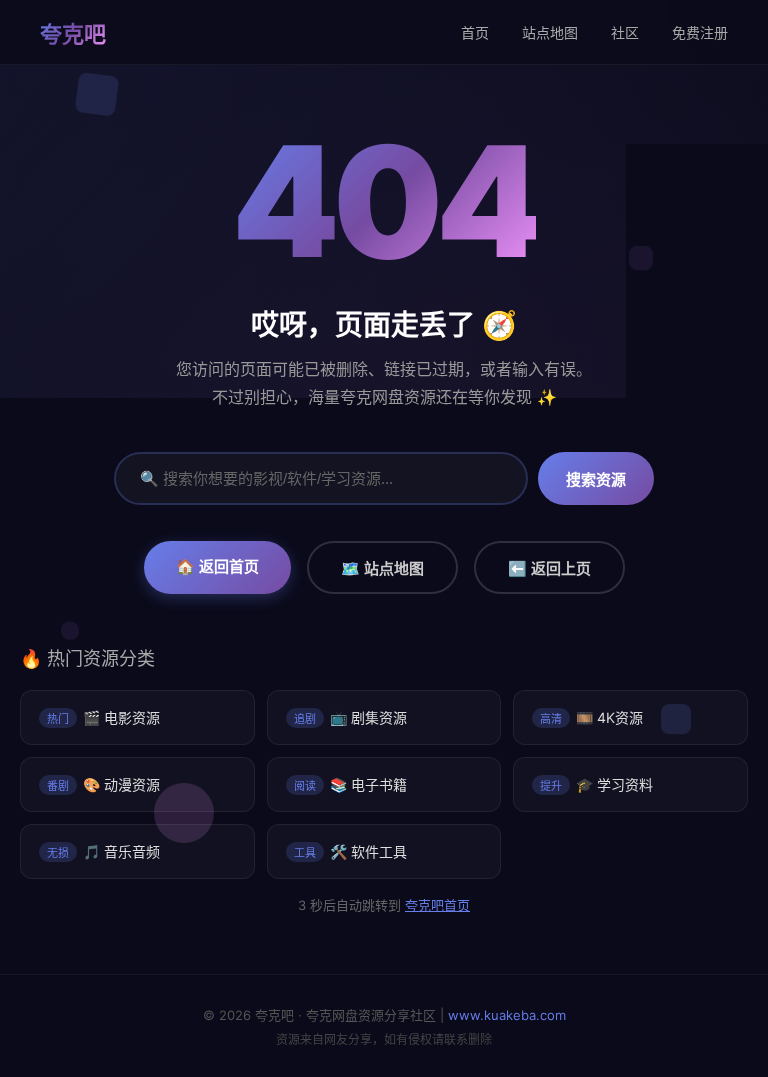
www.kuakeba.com (507, 1015)
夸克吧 (73, 34)
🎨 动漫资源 (103, 784)
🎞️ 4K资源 (591, 717)
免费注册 (700, 32)
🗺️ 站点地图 (382, 568)
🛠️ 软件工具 (350, 851)
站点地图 (550, 32)
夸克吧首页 (437, 905)
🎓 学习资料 (596, 784)
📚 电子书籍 (350, 784)
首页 (475, 32)
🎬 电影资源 (103, 717)
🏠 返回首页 (217, 566)
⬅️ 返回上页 (549, 568)
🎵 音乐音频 (103, 851)
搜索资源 (596, 479)
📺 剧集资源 (350, 717)
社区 (625, 32)
